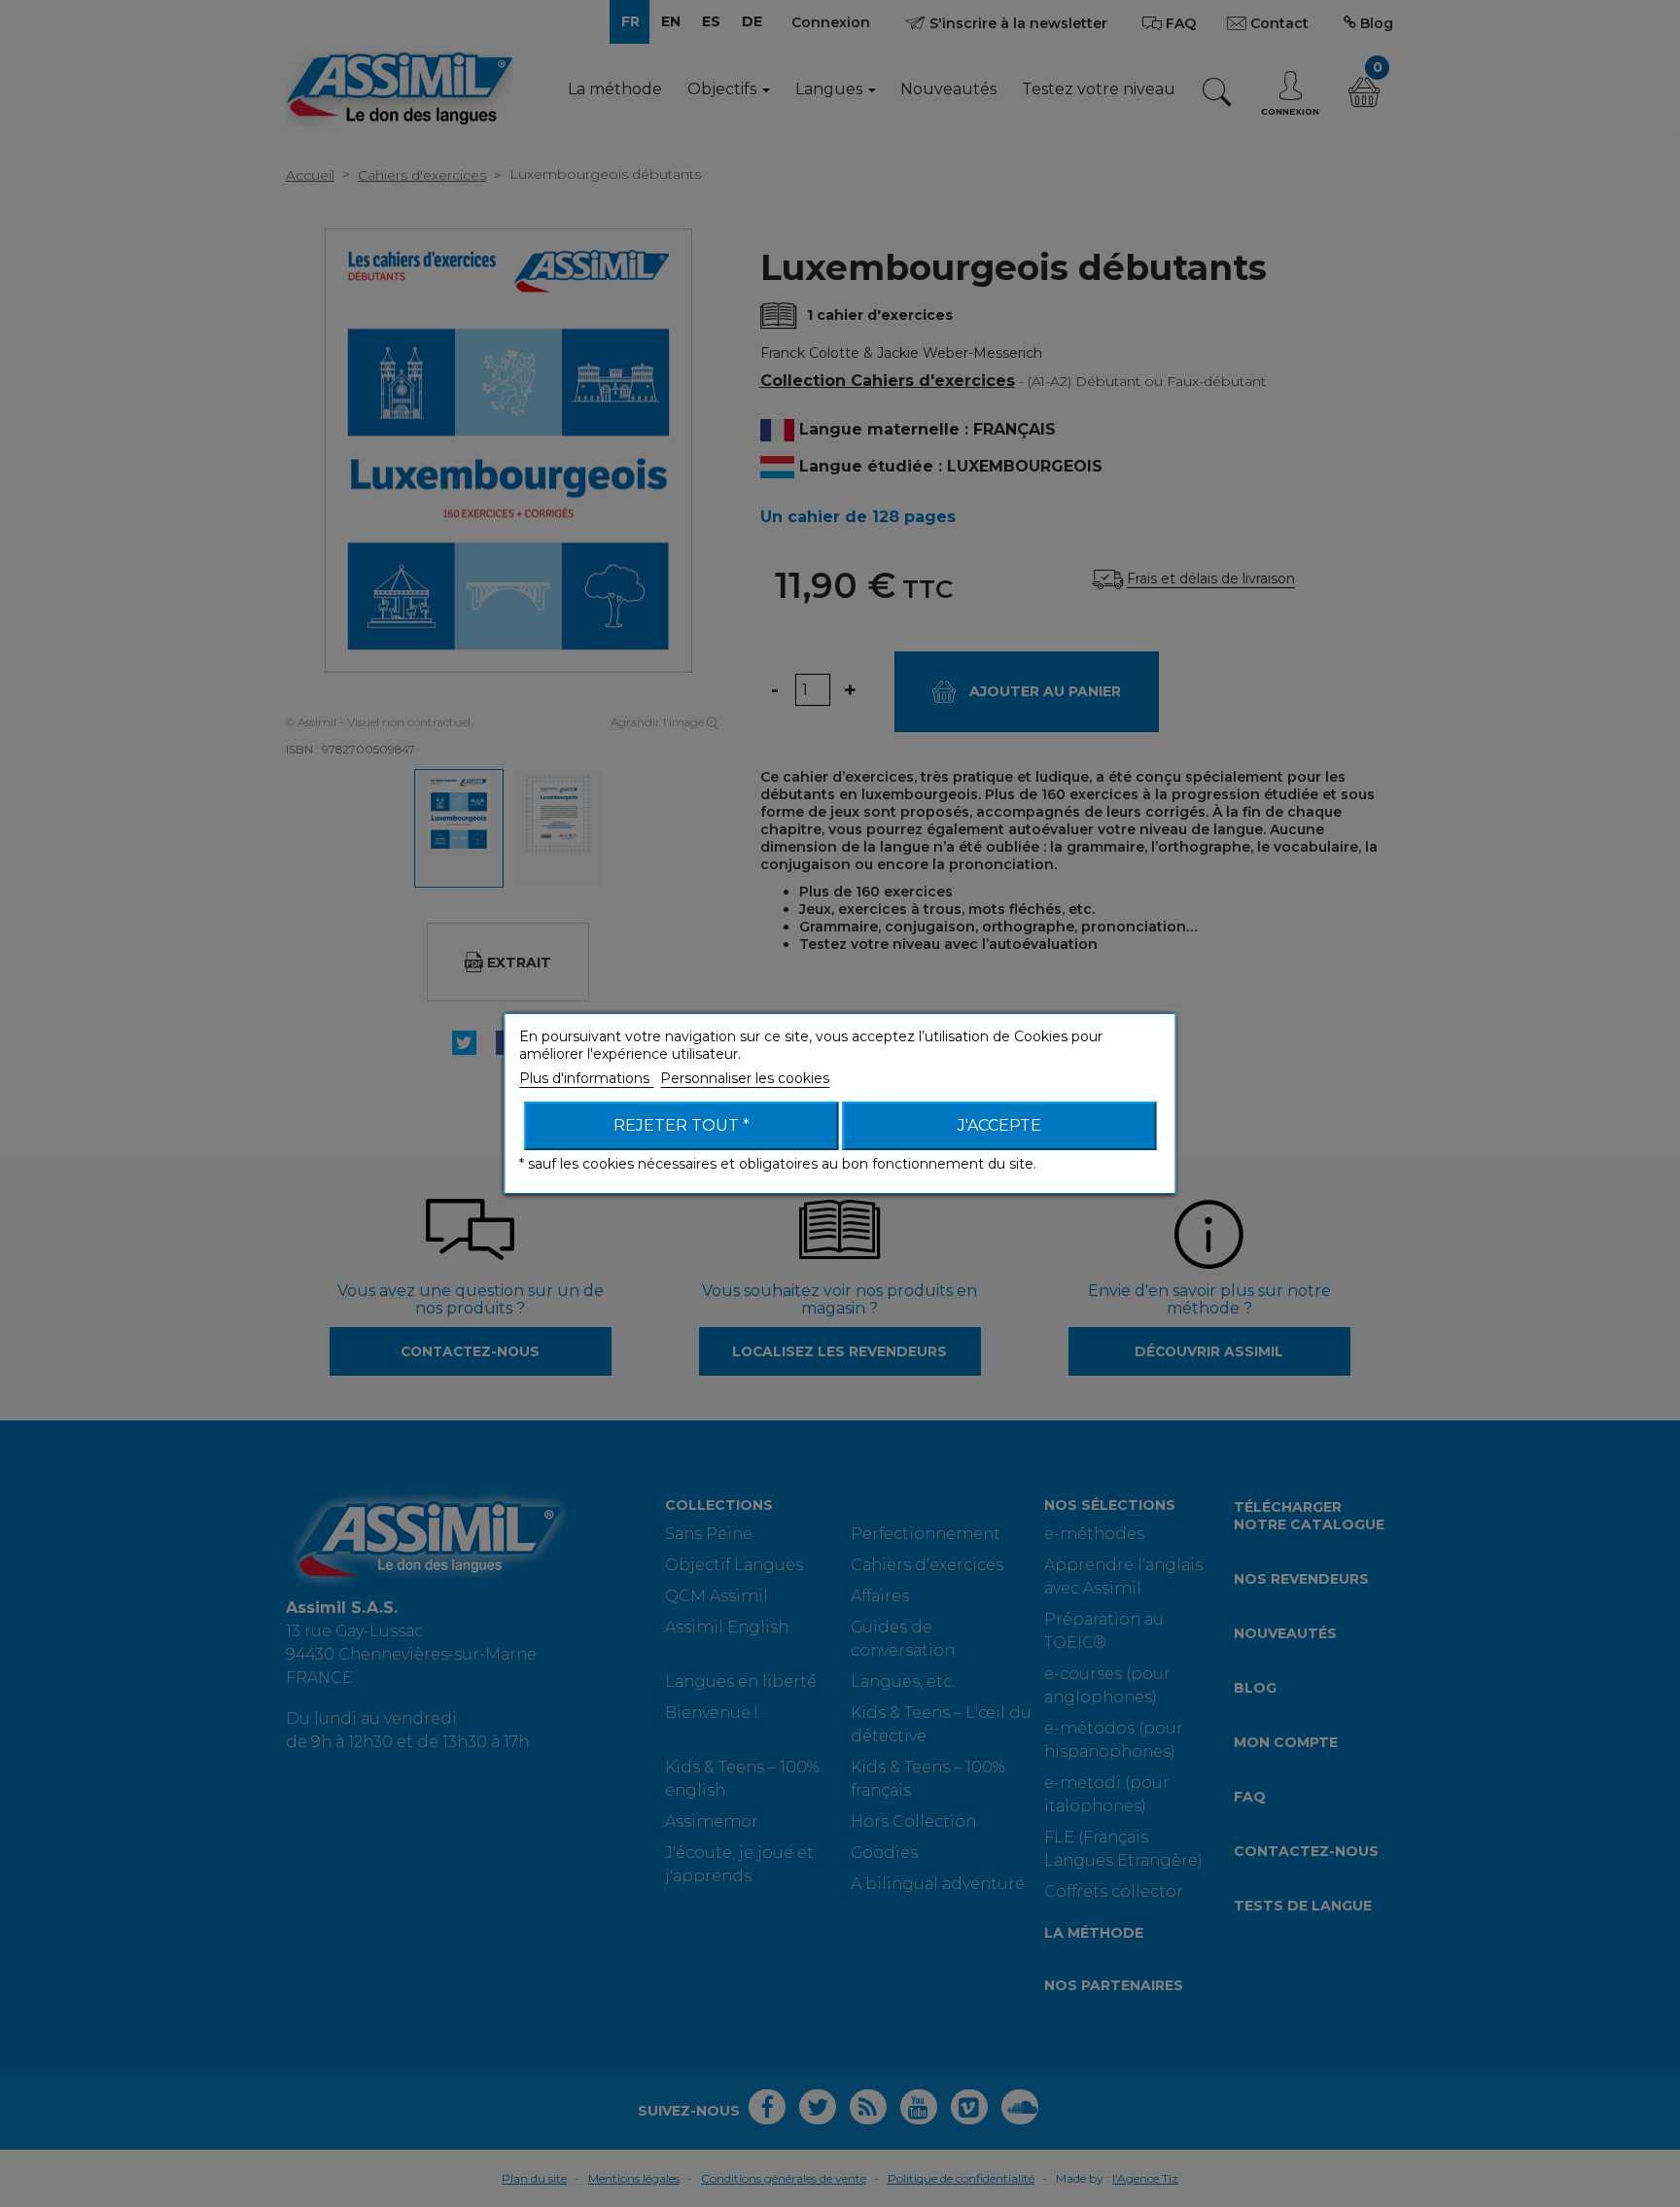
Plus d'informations (586, 1078)
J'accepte (999, 1125)
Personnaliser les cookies (745, 1078)
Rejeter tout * (682, 1125)
